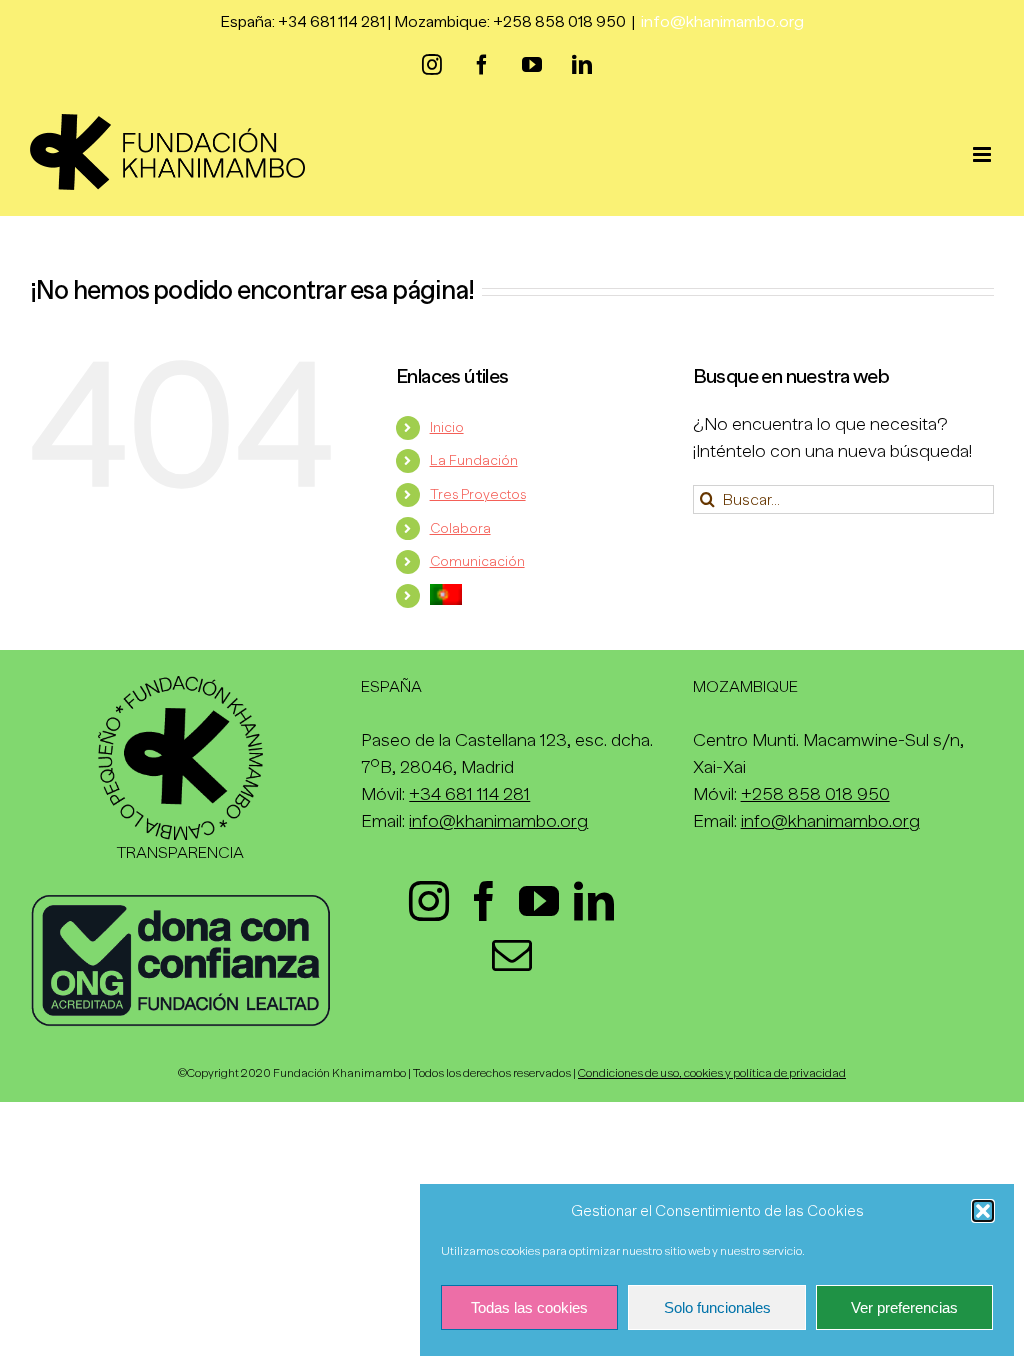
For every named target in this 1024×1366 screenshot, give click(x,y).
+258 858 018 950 (815, 794)
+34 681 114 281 (469, 794)
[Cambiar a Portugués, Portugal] (546, 594)
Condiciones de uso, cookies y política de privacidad (712, 1073)
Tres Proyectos (478, 494)
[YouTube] (539, 901)
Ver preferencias (904, 1307)
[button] (983, 1211)
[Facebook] (484, 901)
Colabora (460, 528)
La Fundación (474, 460)
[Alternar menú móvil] (983, 154)
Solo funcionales (717, 1307)
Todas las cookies (529, 1307)
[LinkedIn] (594, 901)
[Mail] (512, 955)
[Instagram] (429, 901)
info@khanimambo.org (722, 22)
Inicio (447, 427)
